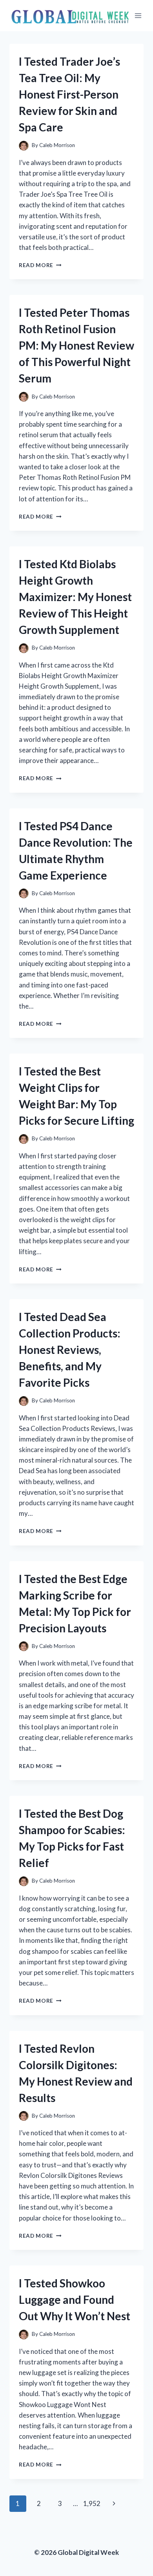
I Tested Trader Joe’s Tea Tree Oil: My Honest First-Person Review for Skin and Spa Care (69, 94)
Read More (40, 265)
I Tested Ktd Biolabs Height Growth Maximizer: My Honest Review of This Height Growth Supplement (75, 597)
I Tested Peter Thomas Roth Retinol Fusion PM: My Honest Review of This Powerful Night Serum (76, 345)
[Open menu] (138, 15)
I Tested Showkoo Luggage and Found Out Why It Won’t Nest (75, 2300)
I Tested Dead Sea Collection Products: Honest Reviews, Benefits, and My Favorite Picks (70, 1350)
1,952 (92, 2503)
